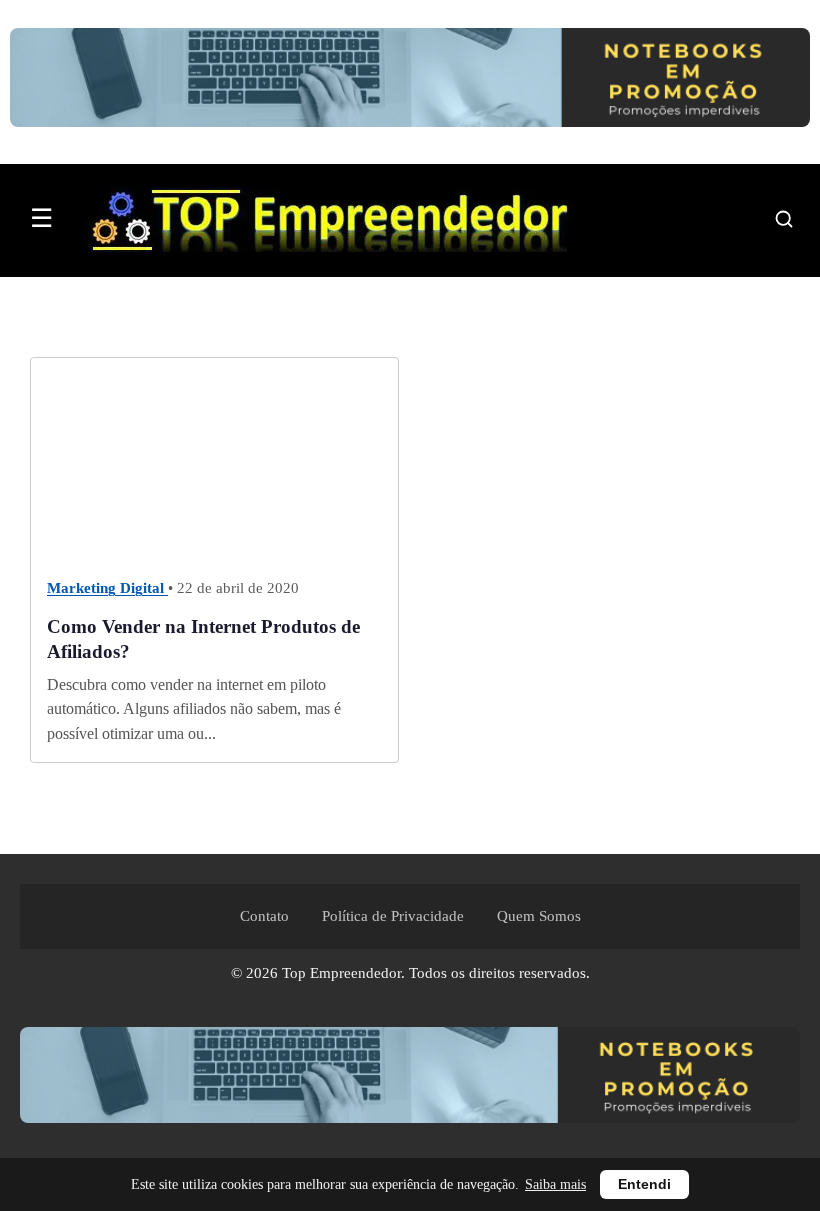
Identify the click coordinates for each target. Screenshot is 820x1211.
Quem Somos (539, 916)
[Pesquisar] (784, 219)
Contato (264, 916)
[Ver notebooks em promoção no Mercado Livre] (410, 82)
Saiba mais (555, 1184)
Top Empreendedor (341, 973)
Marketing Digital (107, 589)
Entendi (644, 1184)
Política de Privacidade (393, 916)
